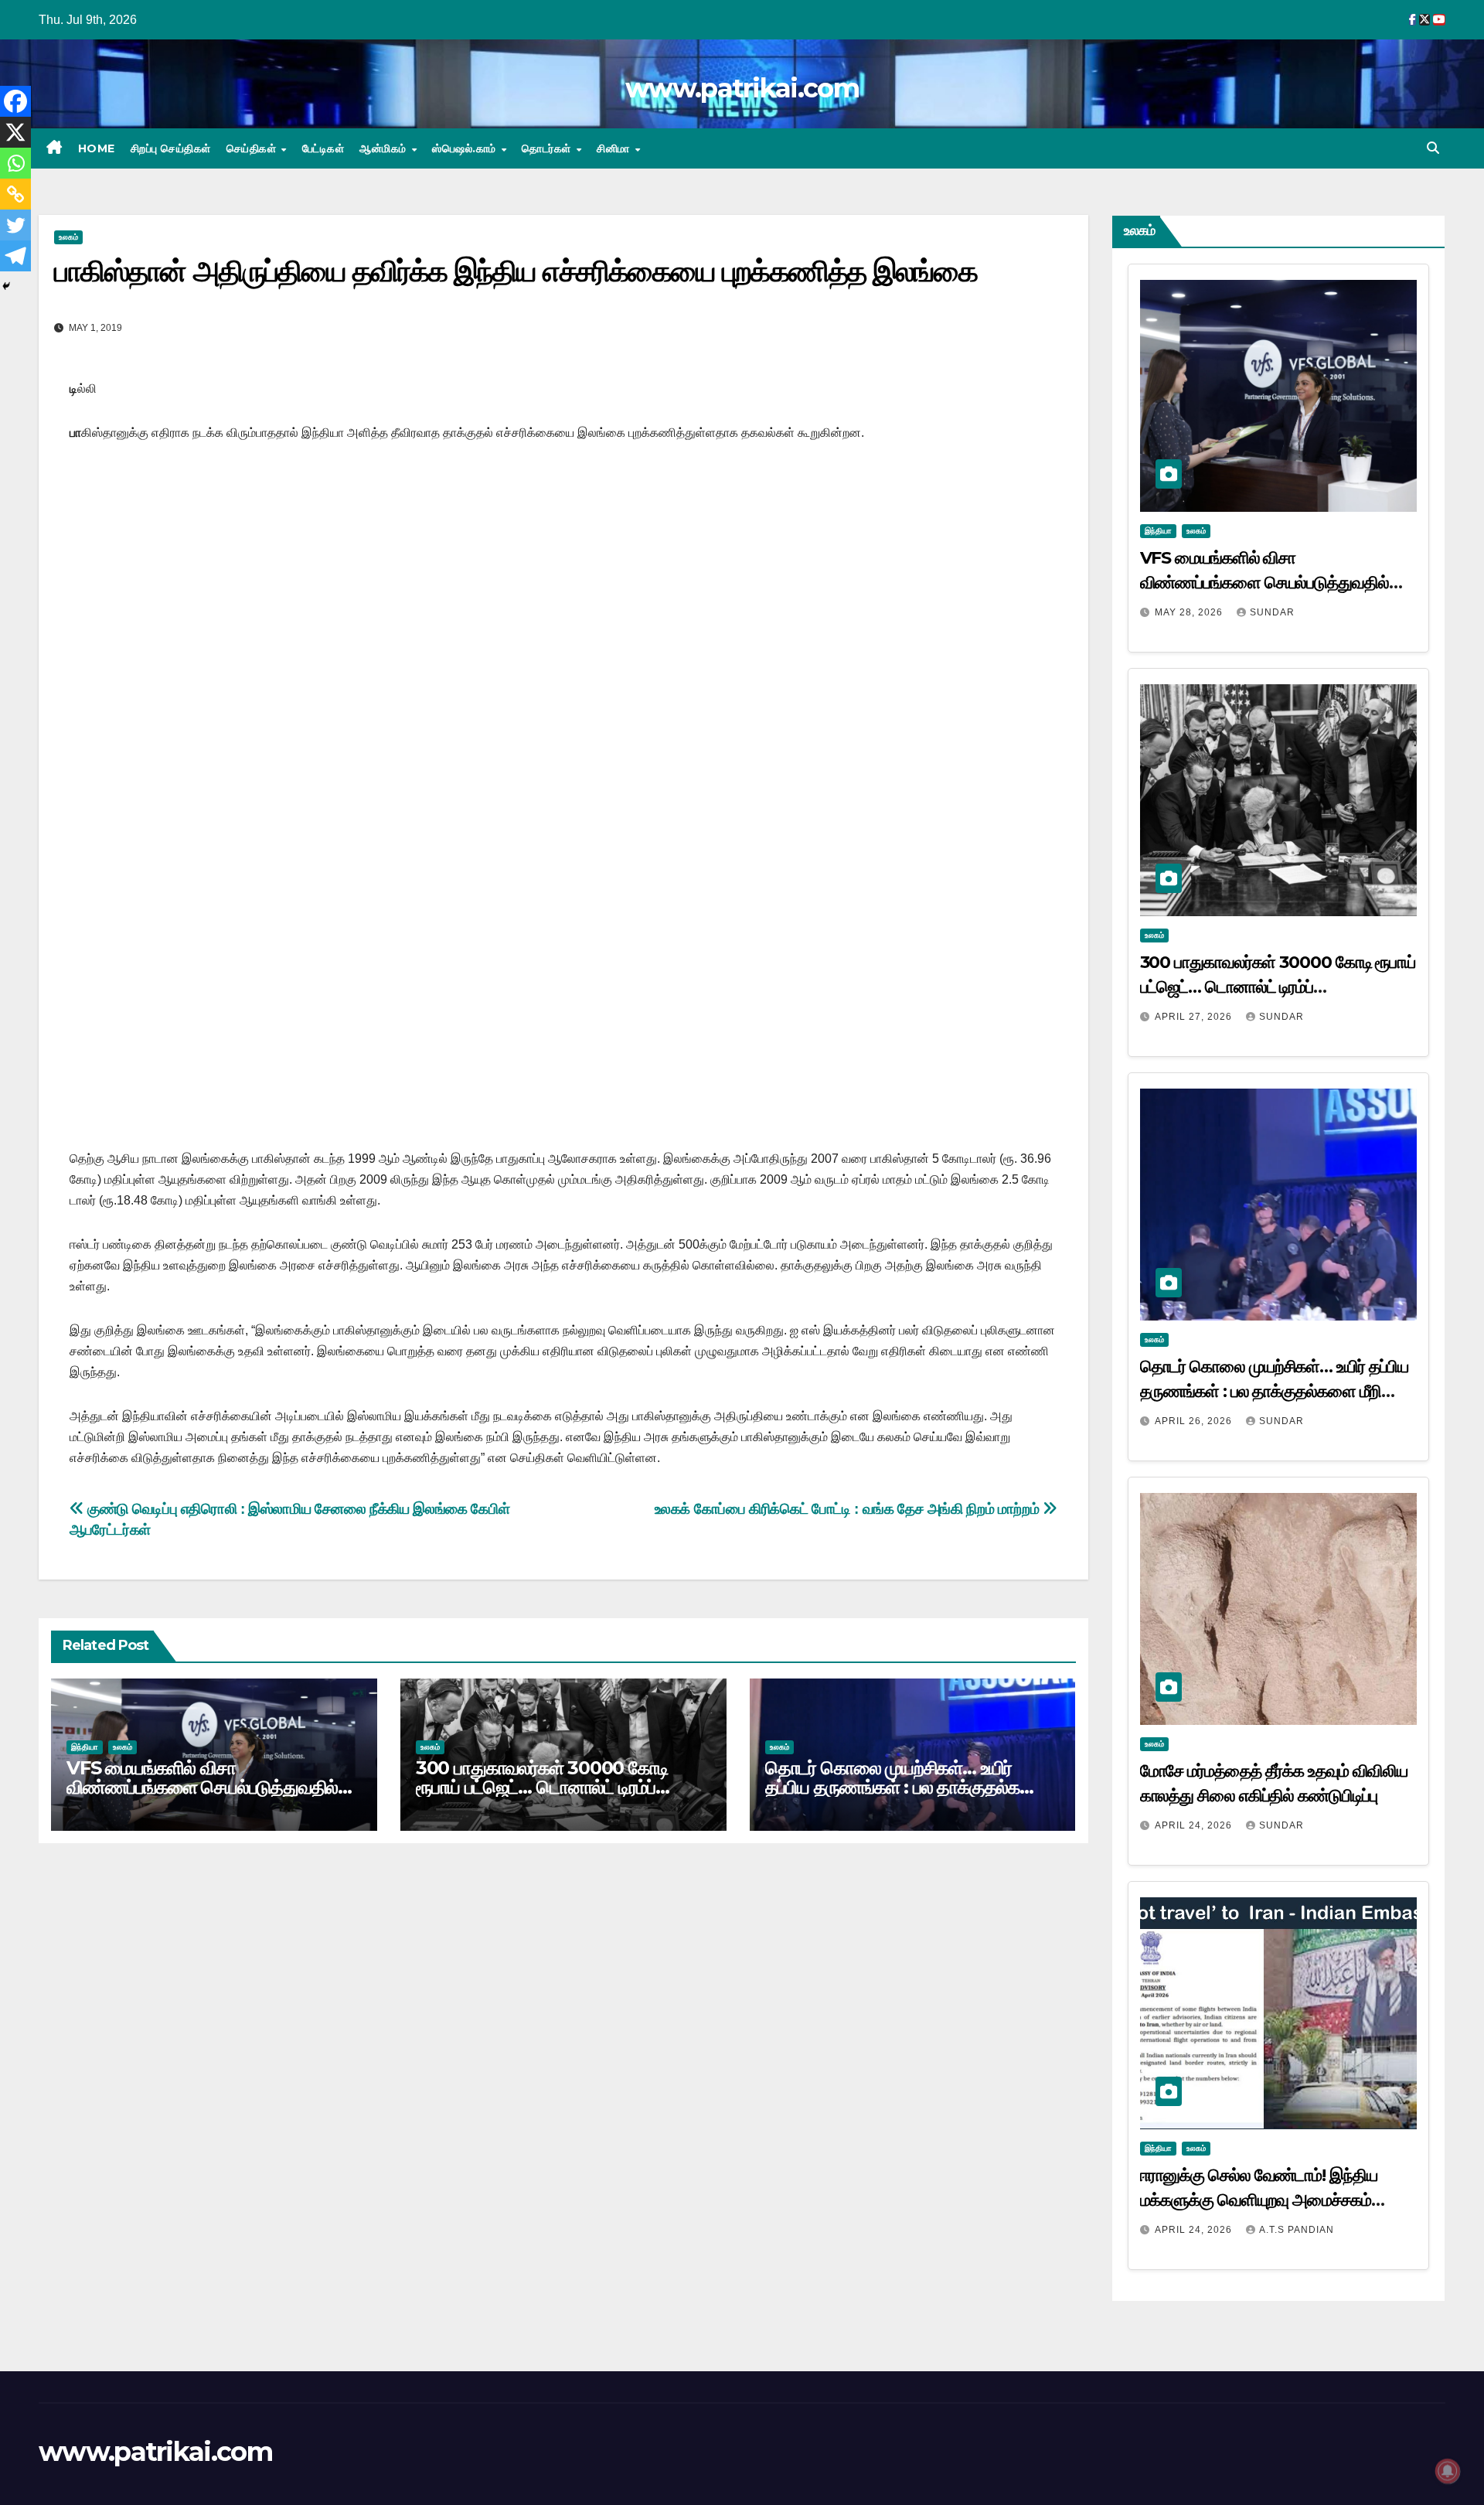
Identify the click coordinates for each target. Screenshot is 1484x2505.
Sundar (1272, 612)
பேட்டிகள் (323, 148)
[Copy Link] (15, 194)
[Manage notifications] (1448, 2471)
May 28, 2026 (1190, 612)
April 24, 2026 (1195, 1825)
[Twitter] (15, 225)
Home (97, 148)
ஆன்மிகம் (385, 148)
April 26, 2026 (1195, 1421)
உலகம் (68, 237)
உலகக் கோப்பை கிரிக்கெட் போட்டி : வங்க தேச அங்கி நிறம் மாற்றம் (849, 1509)
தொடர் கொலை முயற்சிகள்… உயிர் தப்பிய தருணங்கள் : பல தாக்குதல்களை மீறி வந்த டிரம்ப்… (907, 1787)
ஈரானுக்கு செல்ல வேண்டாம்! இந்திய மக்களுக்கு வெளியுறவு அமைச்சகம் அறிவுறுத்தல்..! (1259, 2200)
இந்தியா (85, 1747)
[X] (15, 132)
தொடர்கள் (548, 148)
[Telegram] (15, 256)
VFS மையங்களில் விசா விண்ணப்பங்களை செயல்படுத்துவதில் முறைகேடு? (202, 1787)
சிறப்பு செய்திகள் (171, 148)
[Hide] (6, 286)
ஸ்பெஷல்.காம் (466, 148)
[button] (1433, 148)
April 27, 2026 (1195, 1017)
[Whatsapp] (15, 163)
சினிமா (615, 148)
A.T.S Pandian (1297, 2230)
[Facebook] (15, 101)
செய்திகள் (253, 148)
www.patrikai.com (742, 88)
